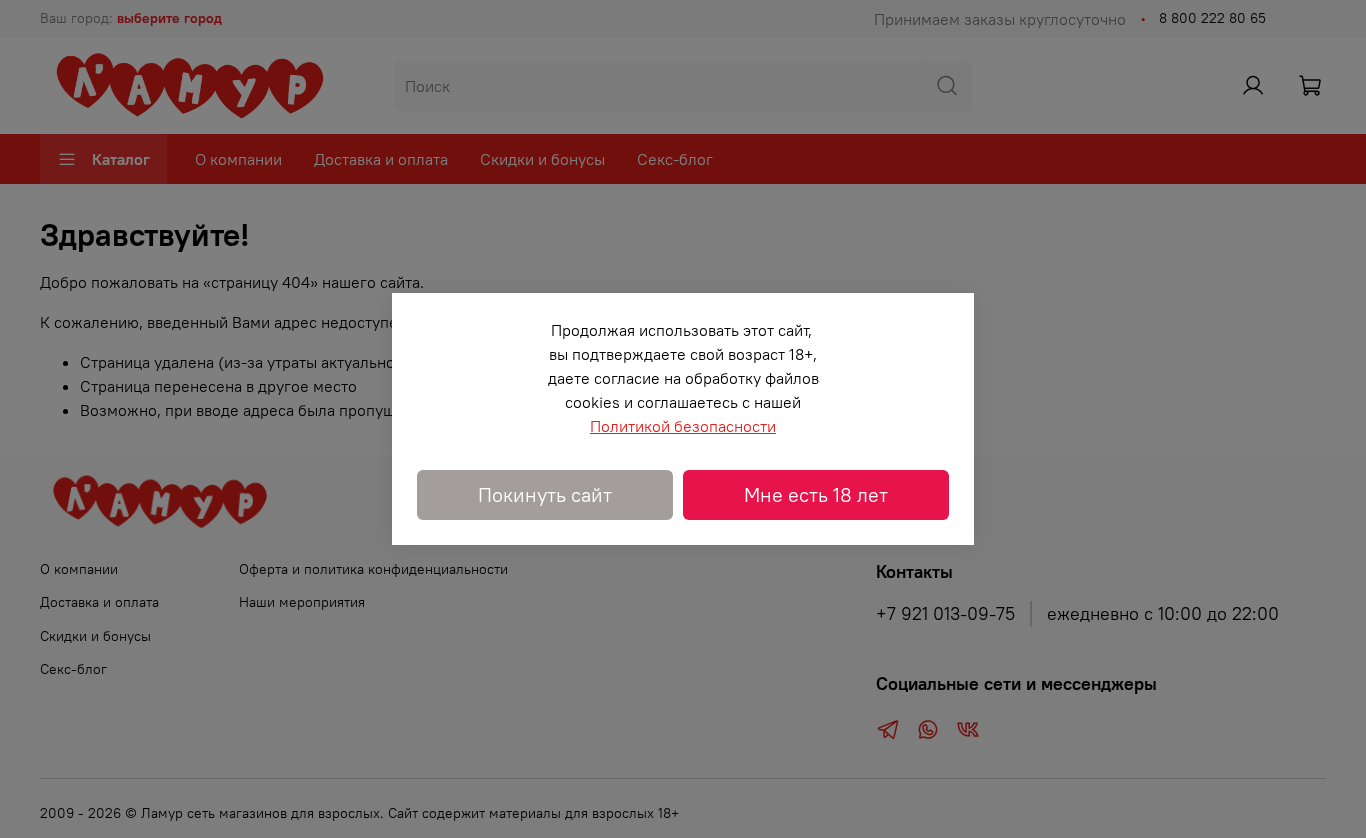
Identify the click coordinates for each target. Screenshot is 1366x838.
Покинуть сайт (545, 494)
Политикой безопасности (683, 426)
